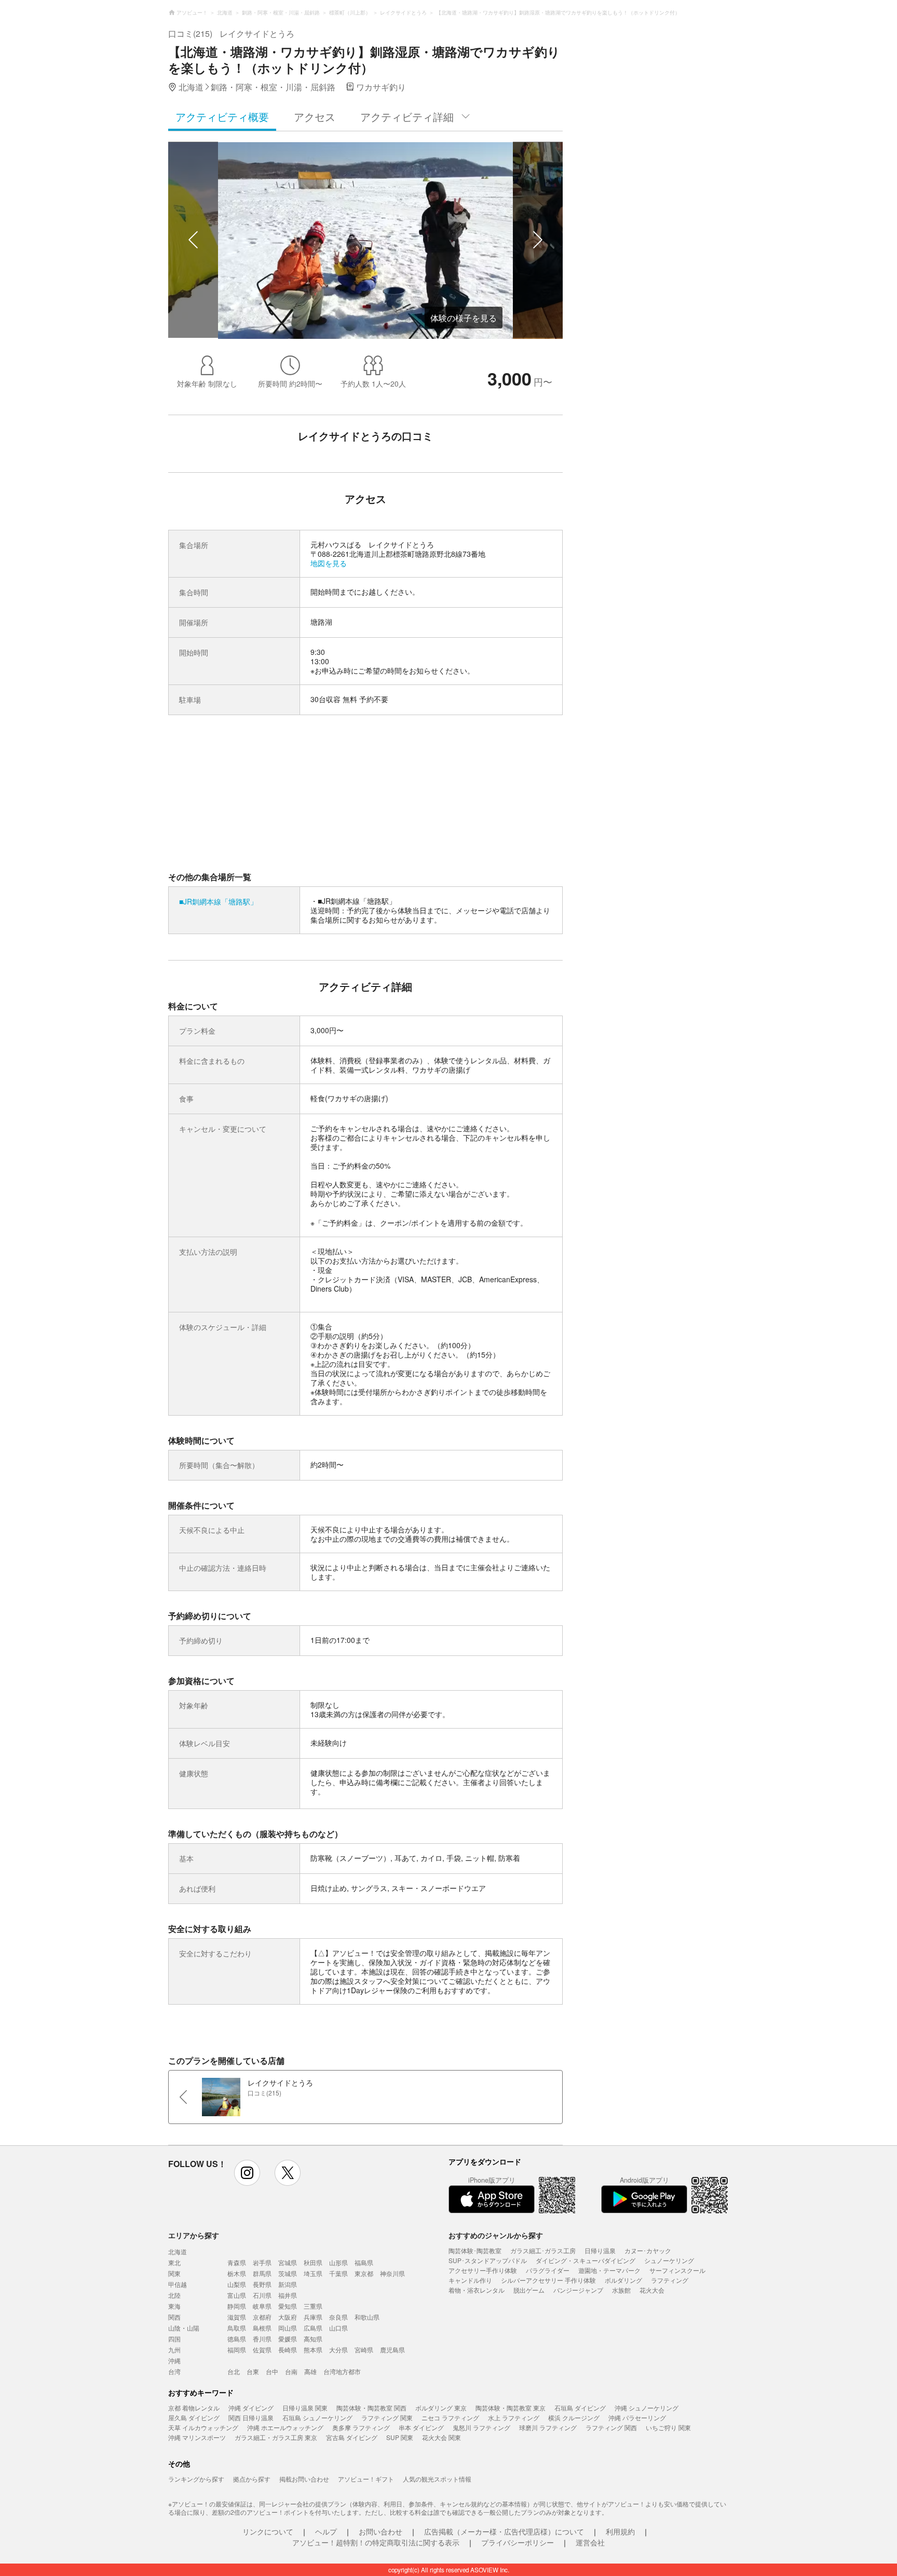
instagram (247, 2173)
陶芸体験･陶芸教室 (475, 2250)
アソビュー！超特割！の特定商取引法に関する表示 (376, 2542)
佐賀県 (262, 2349)
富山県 (237, 2295)
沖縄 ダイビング (251, 2408)
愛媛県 (288, 2339)
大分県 (338, 2349)
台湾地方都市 (342, 2371)
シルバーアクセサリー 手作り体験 (548, 2280)
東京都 (364, 2273)
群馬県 (262, 2273)
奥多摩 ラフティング (361, 2427)
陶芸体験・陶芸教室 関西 (371, 2408)
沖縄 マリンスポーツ (197, 2437)
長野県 (262, 2284)
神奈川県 (392, 2273)
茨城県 (288, 2273)
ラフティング (670, 2280)
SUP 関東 (400, 2437)
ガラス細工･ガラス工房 (543, 2250)
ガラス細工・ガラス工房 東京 (276, 2437)
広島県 (313, 2328)
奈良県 (338, 2317)
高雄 (310, 2371)
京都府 (262, 2317)
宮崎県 (364, 2349)
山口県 (338, 2328)
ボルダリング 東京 (441, 2408)
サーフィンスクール (677, 2270)
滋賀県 (237, 2317)
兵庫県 (313, 2317)
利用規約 (620, 2531)
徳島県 (237, 2339)
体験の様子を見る (464, 318)
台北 (234, 2371)
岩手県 (262, 2262)
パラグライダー (548, 2270)
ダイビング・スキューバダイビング (586, 2260)
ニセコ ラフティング (450, 2417)
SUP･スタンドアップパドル (488, 2260)
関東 (174, 2273)
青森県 (237, 2262)
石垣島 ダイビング (580, 2408)
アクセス (315, 117)
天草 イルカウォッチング (203, 2427)
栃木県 (237, 2273)
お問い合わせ (380, 2531)
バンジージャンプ (578, 2290)
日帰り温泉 (600, 2250)
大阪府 (288, 2317)
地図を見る (329, 563)
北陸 (174, 2295)
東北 (174, 2262)
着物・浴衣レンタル (477, 2290)
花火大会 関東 (441, 2437)
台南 (291, 2371)
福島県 (364, 2262)
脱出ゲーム (529, 2290)
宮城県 (288, 2262)
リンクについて (268, 2531)
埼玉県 (313, 2273)
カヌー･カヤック (648, 2250)
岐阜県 (262, 2306)
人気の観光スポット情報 (437, 2479)
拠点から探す (252, 2479)
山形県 (338, 2262)
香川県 (262, 2339)
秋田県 (313, 2262)
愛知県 (288, 2306)
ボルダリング (623, 2280)
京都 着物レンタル (194, 2408)
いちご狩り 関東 (668, 2427)
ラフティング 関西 (611, 2427)
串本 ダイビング (421, 2427)
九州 (174, 2349)
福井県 (288, 2295)
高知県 (313, 2339)
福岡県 (237, 2349)
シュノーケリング (669, 2260)
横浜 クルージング (574, 2417)
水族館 (621, 2290)
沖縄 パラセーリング (637, 2417)
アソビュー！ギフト (366, 2479)
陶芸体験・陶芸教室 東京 (511, 2408)
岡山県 (288, 2328)
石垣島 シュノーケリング (317, 2417)
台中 (272, 2371)
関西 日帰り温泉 (251, 2417)
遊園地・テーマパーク (609, 2270)
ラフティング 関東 (387, 2417)
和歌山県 (367, 2317)
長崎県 (288, 2349)
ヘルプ (326, 2531)
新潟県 (288, 2284)
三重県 (313, 2306)
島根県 (262, 2328)
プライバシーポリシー (518, 2542)
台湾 (174, 2371)
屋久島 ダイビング (194, 2417)
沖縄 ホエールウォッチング (285, 2427)
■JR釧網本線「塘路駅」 (218, 901)
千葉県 (338, 2273)
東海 (174, 2306)
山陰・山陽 (184, 2328)
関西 (174, 2317)
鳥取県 (237, 2328)
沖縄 (174, 2360)
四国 (174, 2339)
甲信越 (178, 2284)
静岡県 (237, 2306)
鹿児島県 (392, 2349)
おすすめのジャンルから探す (496, 2235)
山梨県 (237, 2284)
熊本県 (313, 2349)
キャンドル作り (470, 2280)
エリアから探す (194, 2235)
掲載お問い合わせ (304, 2479)
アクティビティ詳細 (407, 117)
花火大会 (652, 2290)
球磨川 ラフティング (548, 2427)
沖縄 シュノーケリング (647, 2408)
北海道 (178, 2251)
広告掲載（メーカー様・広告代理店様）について (504, 2531)
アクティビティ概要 (222, 117)
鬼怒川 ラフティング (481, 2427)
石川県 (262, 2295)
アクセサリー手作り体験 (483, 2270)
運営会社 (590, 2542)
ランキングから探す (196, 2479)
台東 (253, 2371)
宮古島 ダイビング (352, 2437)
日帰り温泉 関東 (305, 2408)
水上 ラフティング (514, 2417)
